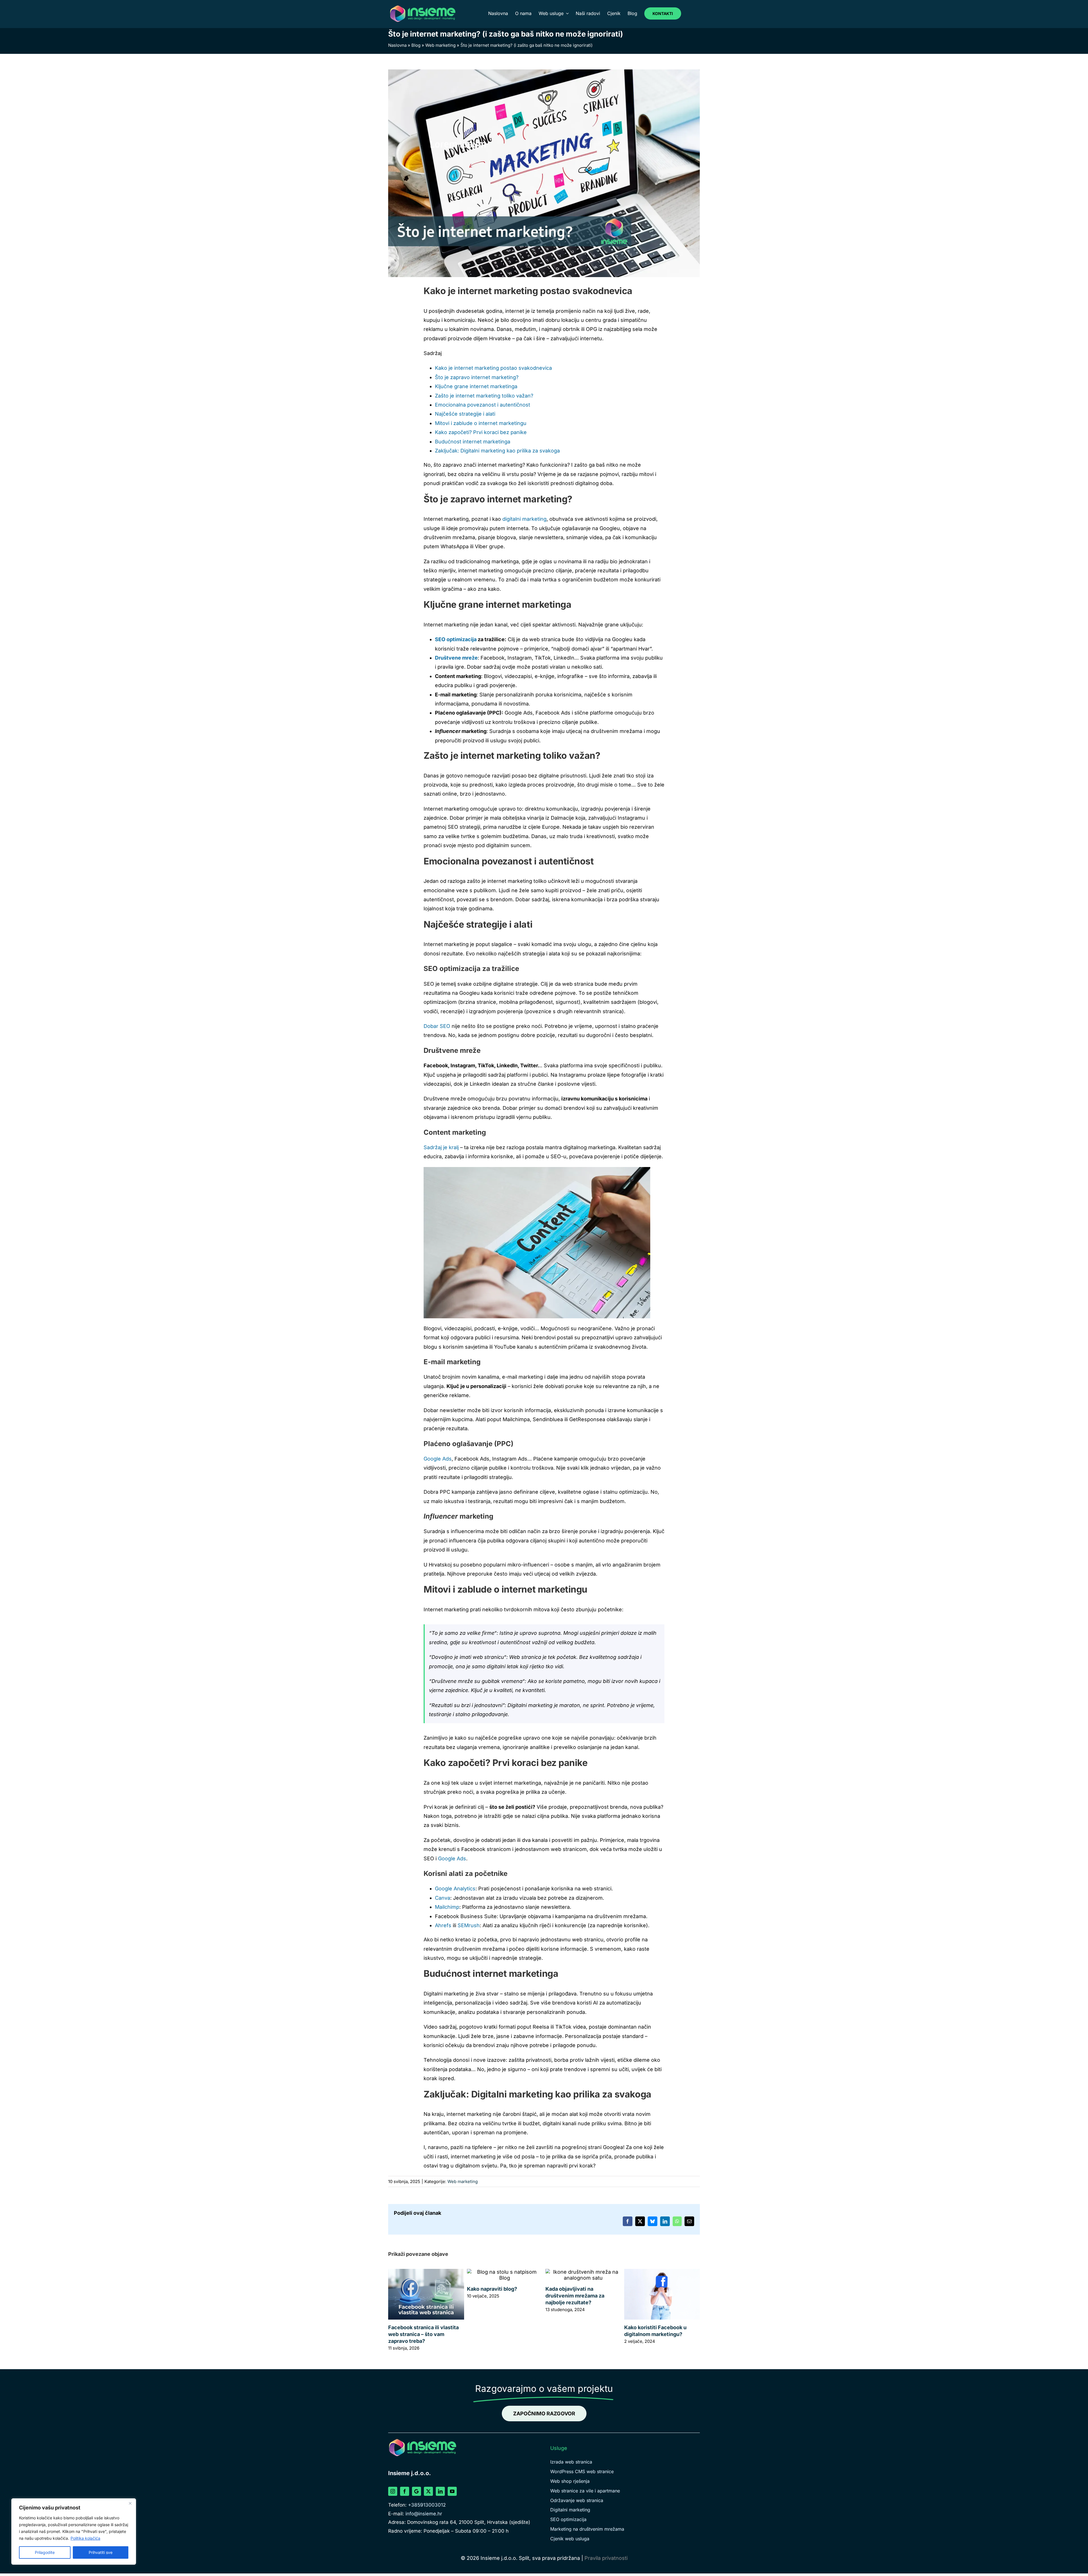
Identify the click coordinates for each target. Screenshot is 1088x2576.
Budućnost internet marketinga (473, 442)
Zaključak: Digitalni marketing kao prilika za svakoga (497, 451)
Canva (443, 1898)
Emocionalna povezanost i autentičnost (483, 405)
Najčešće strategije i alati (465, 414)
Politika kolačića (85, 2538)
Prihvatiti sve (101, 2552)
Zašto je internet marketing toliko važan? (484, 396)
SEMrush (469, 1925)
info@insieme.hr (424, 2514)
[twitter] (428, 2491)
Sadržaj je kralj (442, 1147)
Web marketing (440, 45)
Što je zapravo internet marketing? (477, 377)
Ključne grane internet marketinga (476, 386)
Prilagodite (45, 2552)
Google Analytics (455, 1889)
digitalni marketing (524, 519)
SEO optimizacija (456, 639)
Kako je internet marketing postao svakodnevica (493, 368)
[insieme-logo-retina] (422, 7)
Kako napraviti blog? (492, 2289)
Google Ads (438, 1459)
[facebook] (405, 2491)
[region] (74, 2532)
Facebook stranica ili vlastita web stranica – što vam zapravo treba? (423, 2334)
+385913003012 (427, 2505)
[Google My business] (416, 2491)
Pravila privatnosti (606, 2558)
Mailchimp (447, 1907)
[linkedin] (440, 2491)
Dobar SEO (437, 1026)
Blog (416, 45)
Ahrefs (443, 1925)
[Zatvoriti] (130, 2503)
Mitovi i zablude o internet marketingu (481, 423)
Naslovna (397, 45)
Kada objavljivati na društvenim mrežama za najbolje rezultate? (575, 2296)
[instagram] (393, 2491)
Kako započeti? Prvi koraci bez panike (481, 432)
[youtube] (452, 2491)
